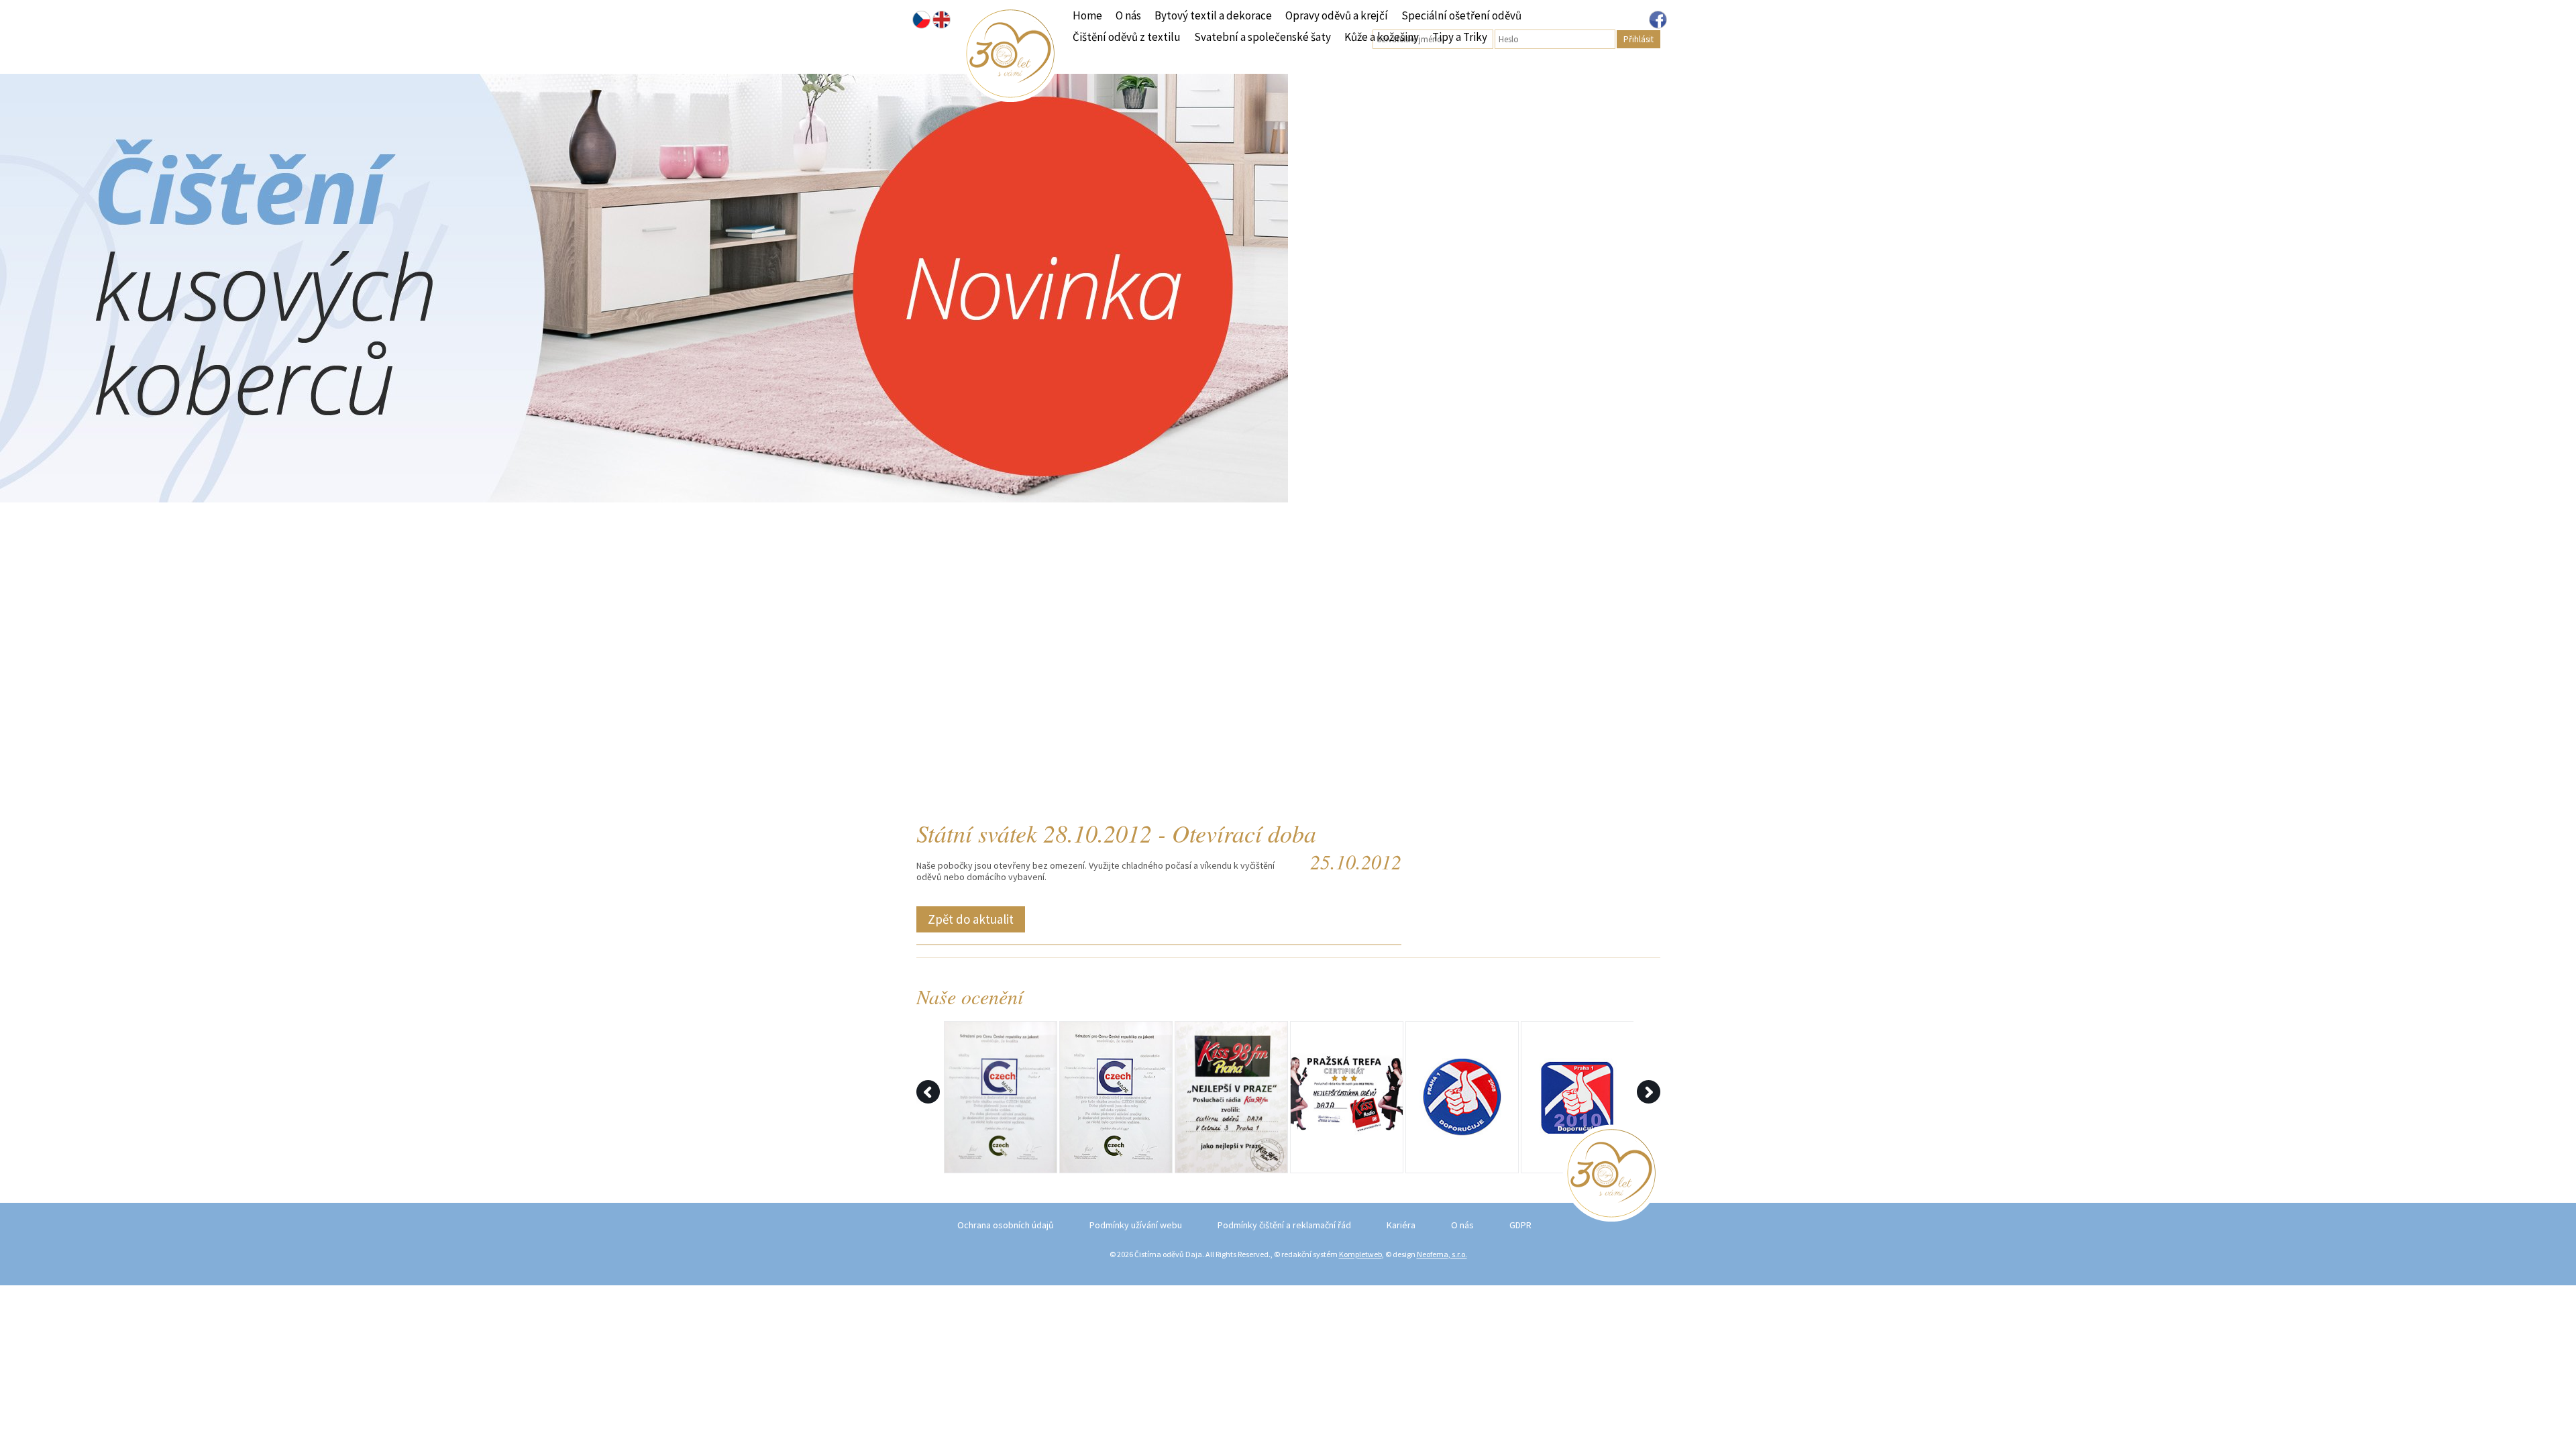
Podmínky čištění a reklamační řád (1284, 1225)
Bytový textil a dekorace (1213, 15)
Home (1087, 15)
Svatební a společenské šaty (1263, 37)
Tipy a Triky (1460, 37)
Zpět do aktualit (971, 919)
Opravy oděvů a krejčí (1337, 15)
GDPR (1520, 1225)
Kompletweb (1360, 1254)
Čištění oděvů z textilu (1127, 37)
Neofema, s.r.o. (1442, 1254)
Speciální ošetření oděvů (1461, 15)
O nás (1128, 15)
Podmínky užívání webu (1136, 1225)
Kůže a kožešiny (1382, 37)
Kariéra (1401, 1225)
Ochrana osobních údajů (1006, 1225)
